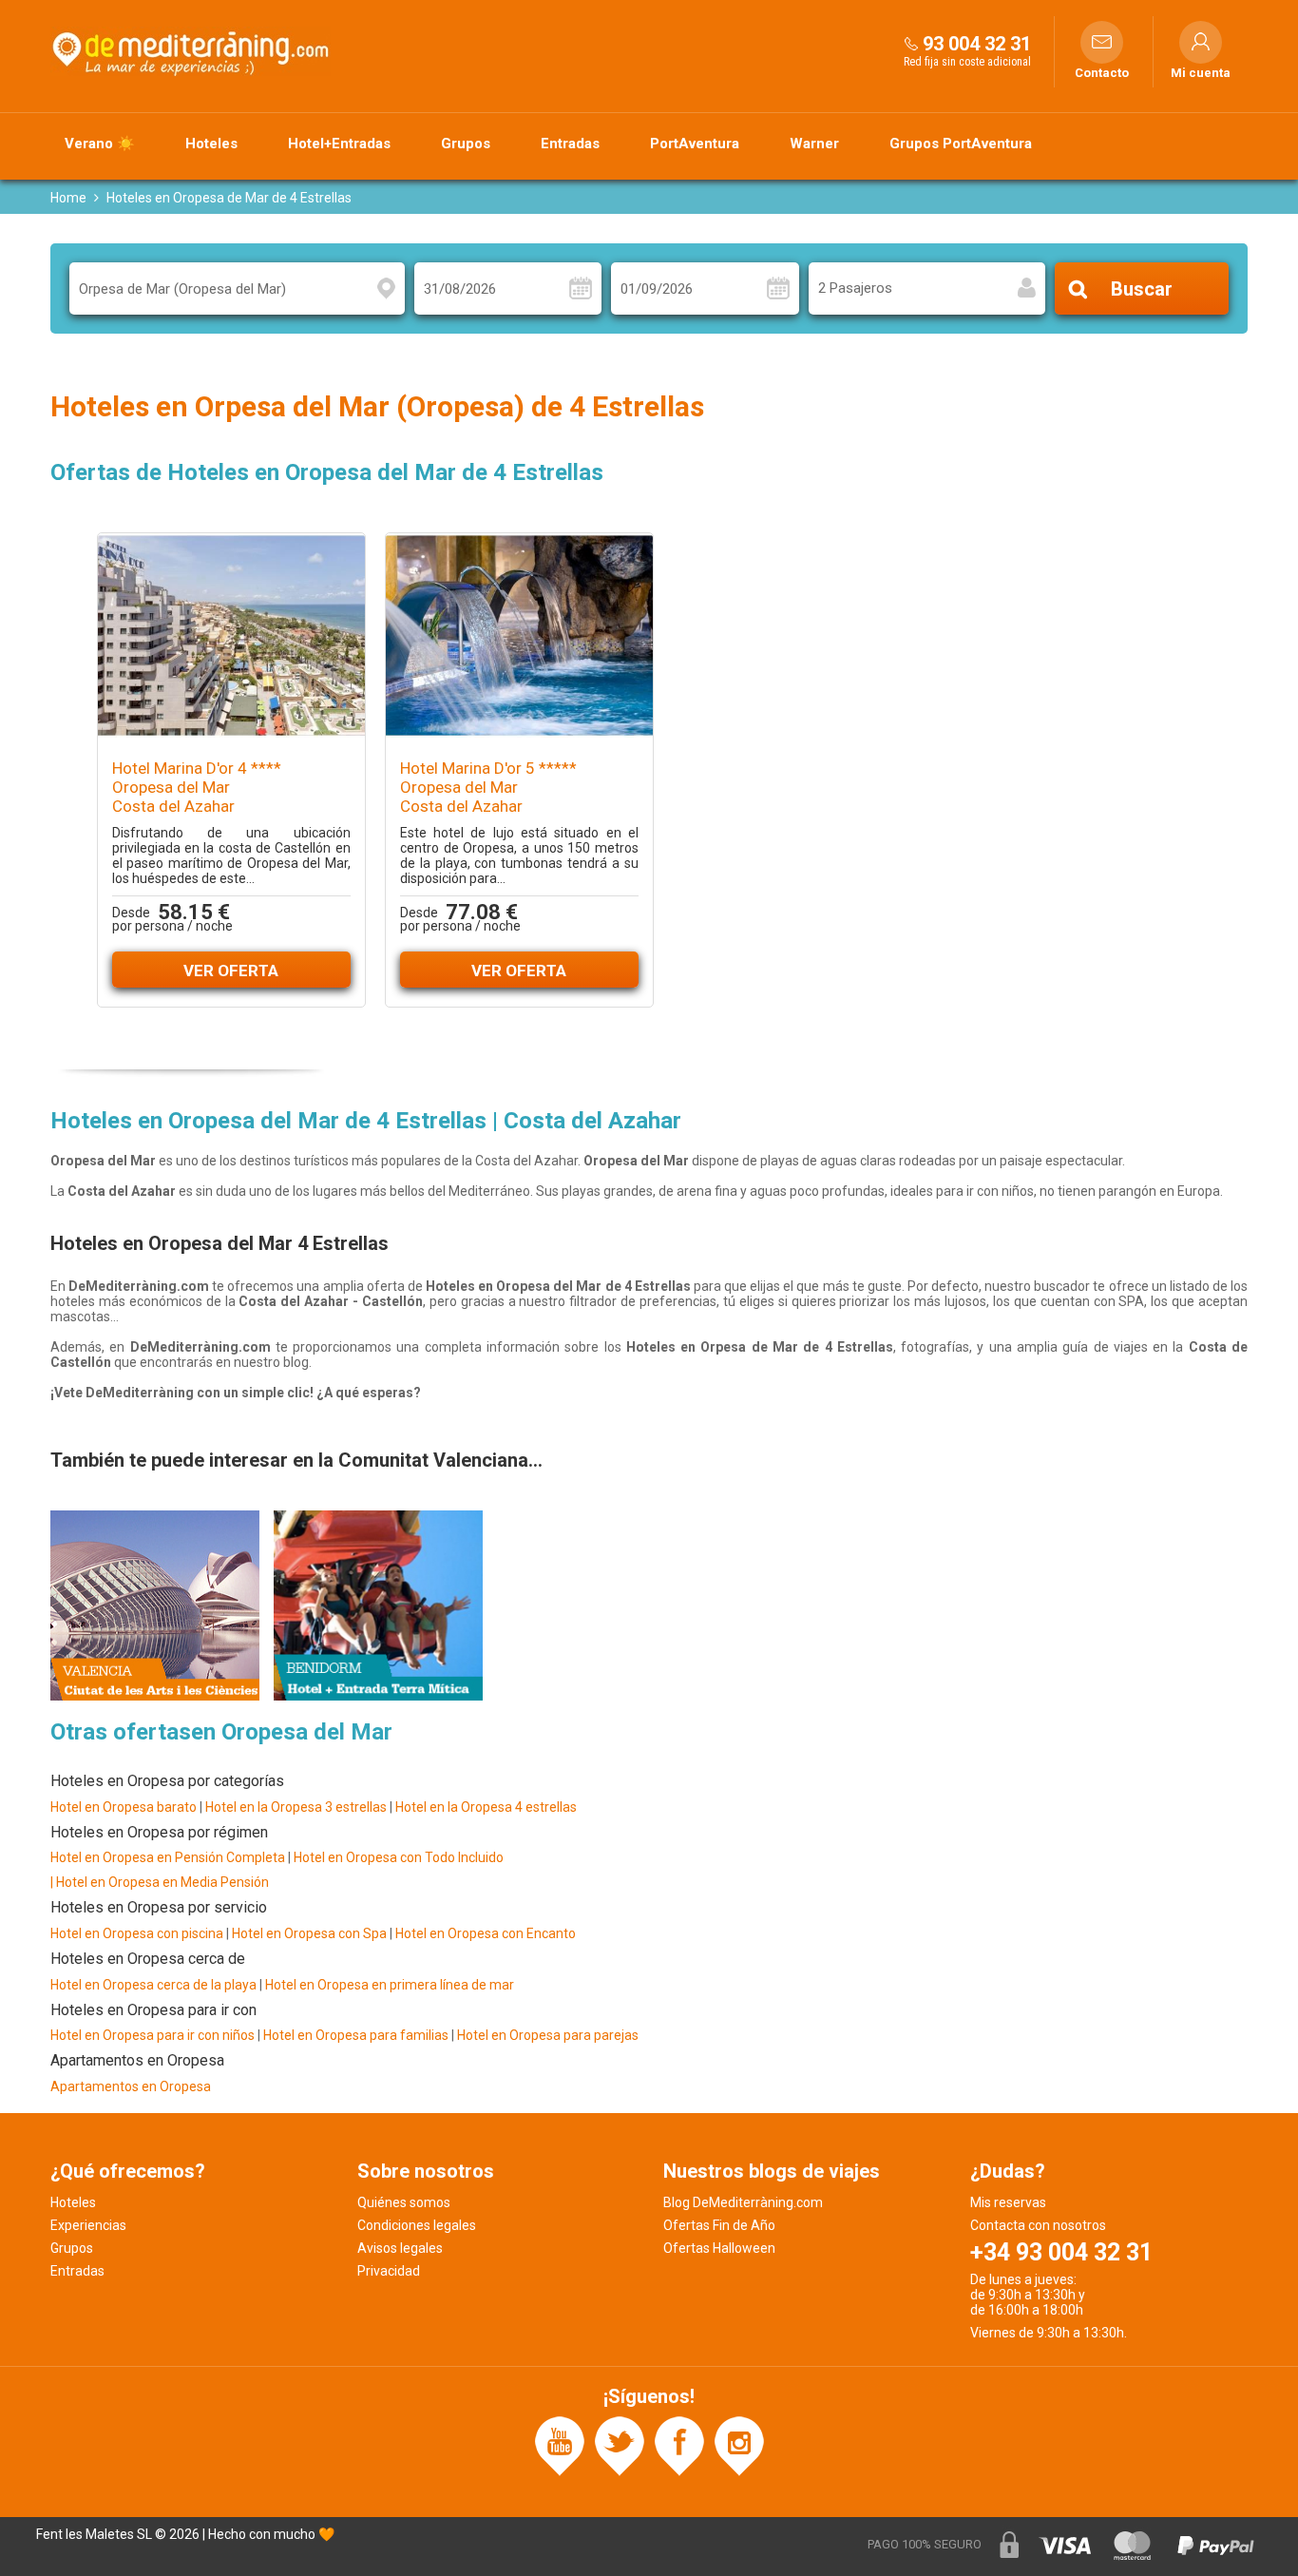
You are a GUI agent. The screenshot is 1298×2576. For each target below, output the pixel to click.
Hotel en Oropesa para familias (356, 2035)
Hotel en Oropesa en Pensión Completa (168, 1857)
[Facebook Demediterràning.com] (679, 2445)
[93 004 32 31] (911, 43)
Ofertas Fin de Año (719, 2225)
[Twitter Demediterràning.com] (620, 2445)
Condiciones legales (417, 2225)
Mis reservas (1008, 2202)
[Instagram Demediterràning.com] (739, 2445)
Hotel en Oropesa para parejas (548, 2035)
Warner (814, 144)
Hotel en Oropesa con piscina (137, 1933)
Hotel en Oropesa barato (124, 1807)
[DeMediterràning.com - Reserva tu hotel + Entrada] (193, 51)
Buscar (1142, 289)
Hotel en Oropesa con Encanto (486, 1933)
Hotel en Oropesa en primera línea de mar (390, 1985)
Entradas (570, 144)
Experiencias (88, 2225)
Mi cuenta (1201, 73)
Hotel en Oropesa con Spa (309, 1933)
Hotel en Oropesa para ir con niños (153, 2035)
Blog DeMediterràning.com (743, 2202)
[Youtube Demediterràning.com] (560, 2445)
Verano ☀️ (100, 144)
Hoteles (211, 144)
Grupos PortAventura (961, 144)
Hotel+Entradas (339, 144)
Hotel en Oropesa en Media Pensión (162, 1882)
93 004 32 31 (977, 44)
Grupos (466, 144)
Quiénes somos (404, 2202)
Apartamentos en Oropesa (131, 2086)
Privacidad (389, 2271)
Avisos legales (400, 2248)
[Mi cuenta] (1201, 42)
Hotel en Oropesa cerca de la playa (153, 1985)
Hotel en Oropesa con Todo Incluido (399, 1857)
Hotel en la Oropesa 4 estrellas (486, 1807)
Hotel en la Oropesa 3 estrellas (297, 1807)
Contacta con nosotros (1038, 2225)
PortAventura (695, 144)
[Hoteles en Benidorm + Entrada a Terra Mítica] (378, 1604)
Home (68, 198)
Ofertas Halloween (719, 2248)
